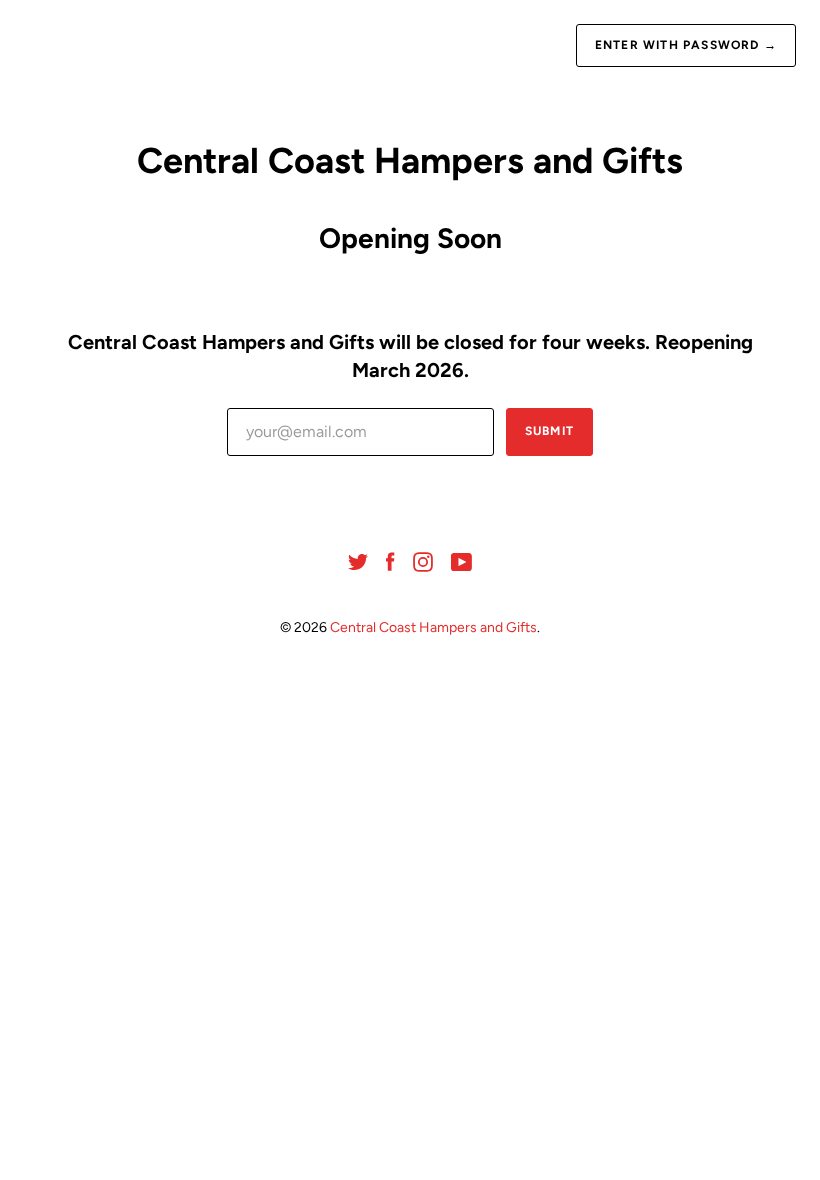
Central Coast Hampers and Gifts (433, 627)
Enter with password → (686, 45)
